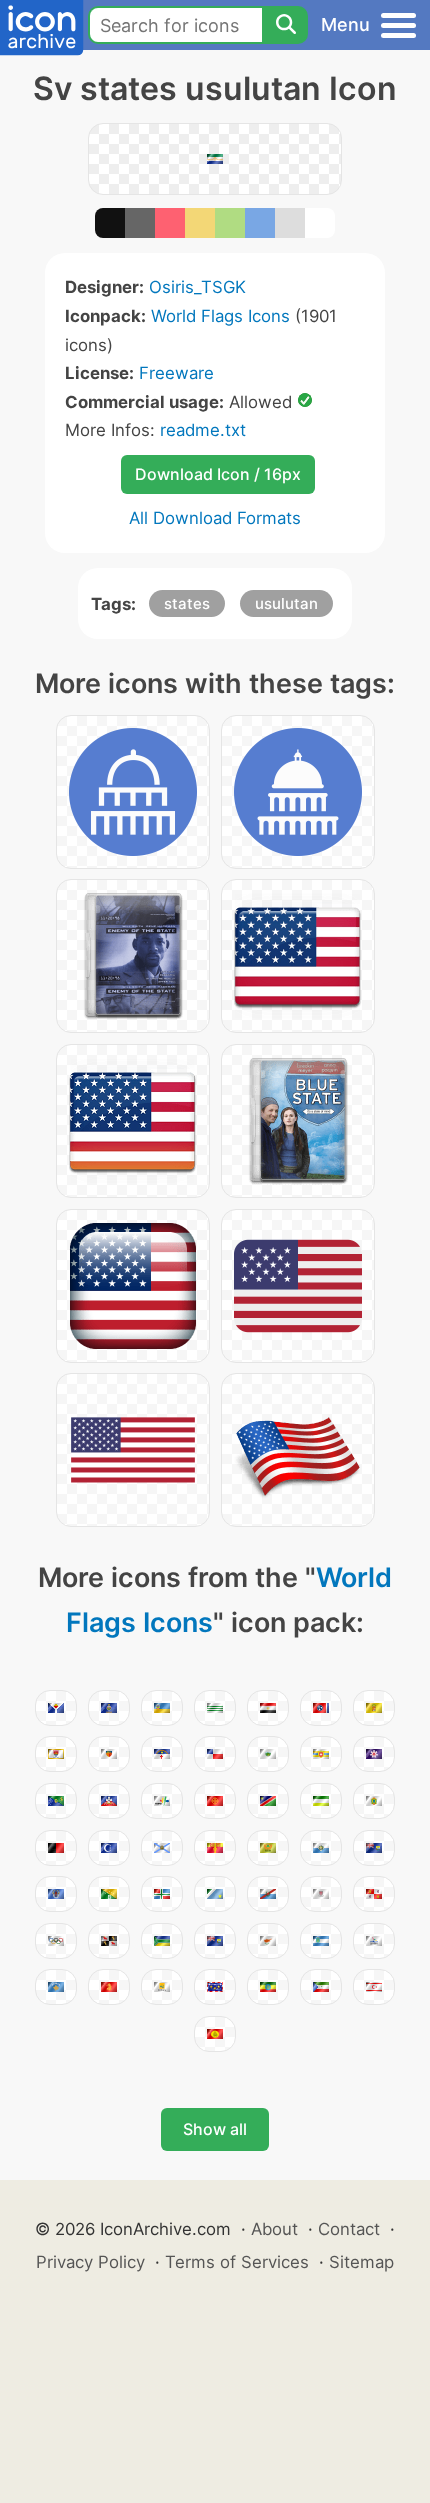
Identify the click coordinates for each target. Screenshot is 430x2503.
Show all (215, 2129)
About (274, 2229)
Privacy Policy (90, 2262)
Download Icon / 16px (218, 474)
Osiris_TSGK (197, 287)
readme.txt (203, 430)
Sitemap (361, 2262)
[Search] (285, 25)
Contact (349, 2229)
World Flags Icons (220, 316)
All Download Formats (215, 518)
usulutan (286, 603)
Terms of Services (237, 2262)
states (187, 603)
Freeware (176, 373)
